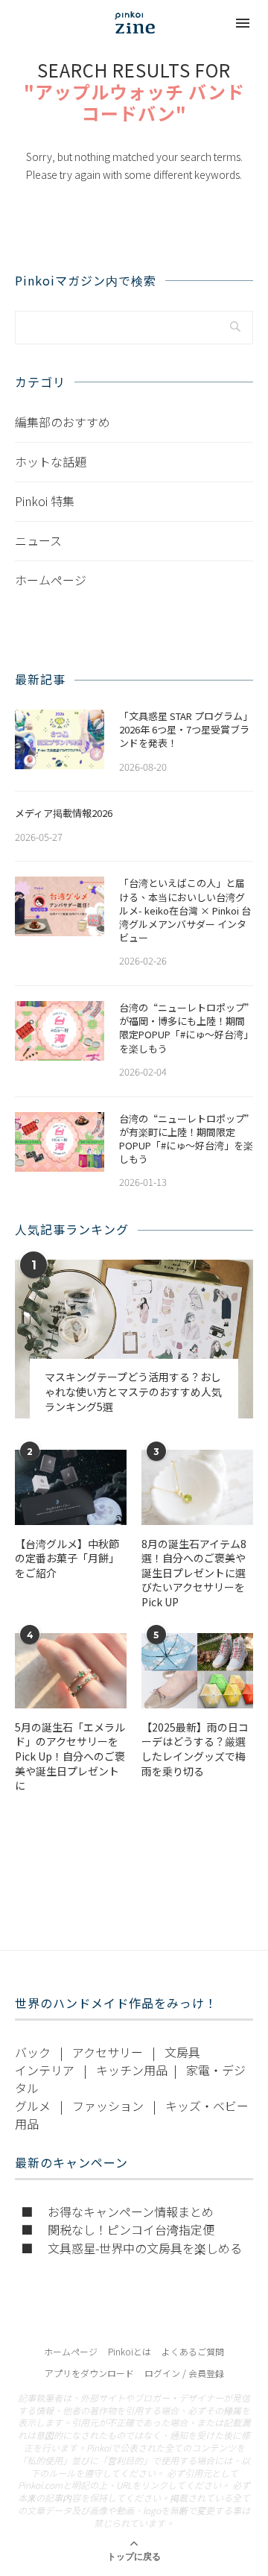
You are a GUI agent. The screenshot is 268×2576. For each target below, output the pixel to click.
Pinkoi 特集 (45, 501)
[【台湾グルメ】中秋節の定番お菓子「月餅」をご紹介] (71, 1487)
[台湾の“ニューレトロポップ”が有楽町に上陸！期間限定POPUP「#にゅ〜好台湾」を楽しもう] (60, 1142)
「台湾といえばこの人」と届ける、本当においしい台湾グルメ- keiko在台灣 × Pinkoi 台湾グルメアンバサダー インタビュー (185, 910)
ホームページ (51, 580)
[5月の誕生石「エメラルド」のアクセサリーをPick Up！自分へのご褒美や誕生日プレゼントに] (71, 1670)
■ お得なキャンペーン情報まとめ (117, 2212)
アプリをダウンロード (89, 2373)
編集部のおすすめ (63, 422)
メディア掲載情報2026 (64, 813)
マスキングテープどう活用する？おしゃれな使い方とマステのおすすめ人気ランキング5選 (133, 1392)
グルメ (33, 2106)
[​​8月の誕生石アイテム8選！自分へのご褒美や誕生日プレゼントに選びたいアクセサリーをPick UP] (197, 1487)
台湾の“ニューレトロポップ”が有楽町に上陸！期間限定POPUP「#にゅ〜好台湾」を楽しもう (186, 1139)
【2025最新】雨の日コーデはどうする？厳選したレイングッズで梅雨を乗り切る (195, 1749)
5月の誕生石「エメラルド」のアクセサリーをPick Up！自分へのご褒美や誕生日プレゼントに (70, 1756)
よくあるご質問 (193, 2351)
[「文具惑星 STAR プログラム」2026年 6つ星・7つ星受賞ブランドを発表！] (60, 739)
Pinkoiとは (130, 2351)
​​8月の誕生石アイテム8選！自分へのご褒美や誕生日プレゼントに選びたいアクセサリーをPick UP (194, 1573)
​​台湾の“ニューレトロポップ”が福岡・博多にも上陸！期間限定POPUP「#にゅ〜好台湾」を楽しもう (186, 1028)
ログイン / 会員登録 (184, 2373)
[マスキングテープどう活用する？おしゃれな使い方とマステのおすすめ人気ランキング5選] (134, 1339)
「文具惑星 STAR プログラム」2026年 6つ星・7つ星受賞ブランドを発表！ (186, 730)
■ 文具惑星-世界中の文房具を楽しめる (131, 2248)
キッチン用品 (132, 2070)
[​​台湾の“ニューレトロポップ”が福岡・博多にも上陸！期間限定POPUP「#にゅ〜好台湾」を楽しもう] (60, 1031)
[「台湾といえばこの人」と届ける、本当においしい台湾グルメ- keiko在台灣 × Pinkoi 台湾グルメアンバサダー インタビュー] (60, 906)
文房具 (182, 2052)
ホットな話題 (51, 461)
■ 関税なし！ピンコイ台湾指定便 (118, 2229)
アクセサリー (108, 2052)
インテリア (45, 2070)
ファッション (108, 2106)
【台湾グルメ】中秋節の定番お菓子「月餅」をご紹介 (67, 1559)
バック (33, 2052)
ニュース (38, 540)
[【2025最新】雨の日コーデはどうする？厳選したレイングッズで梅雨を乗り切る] (197, 1670)
